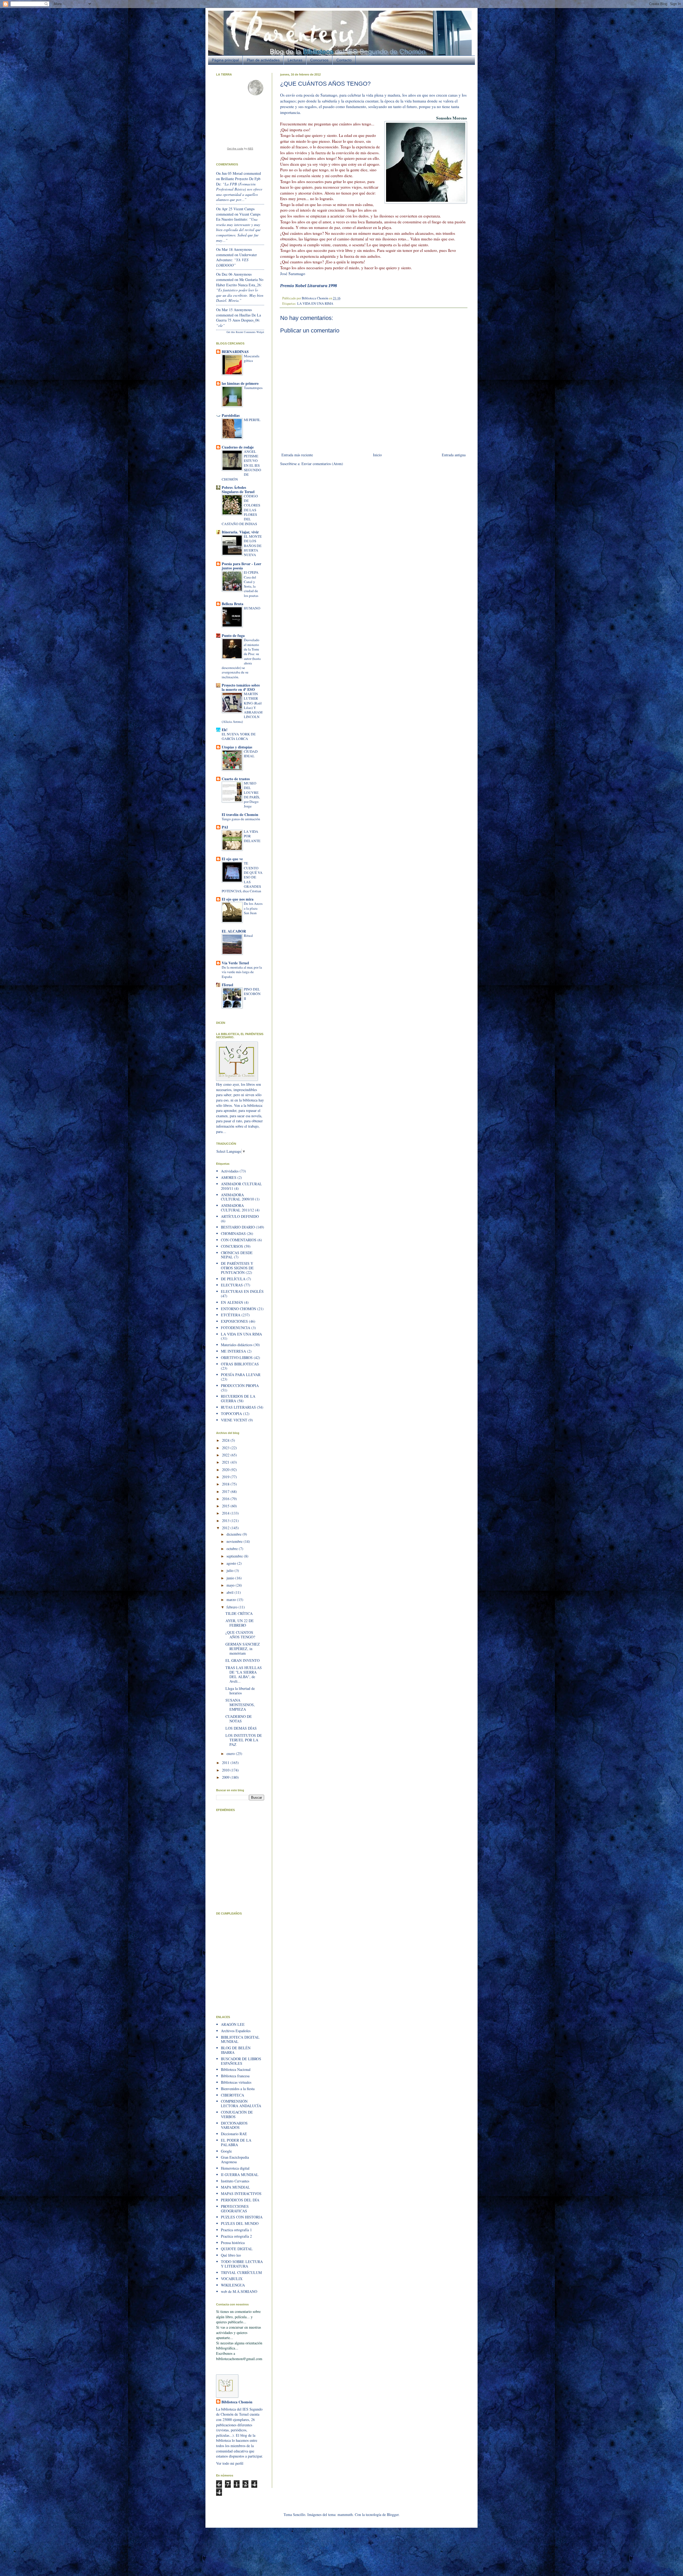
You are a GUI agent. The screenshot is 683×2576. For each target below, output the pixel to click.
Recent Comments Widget (250, 332)
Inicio (377, 455)
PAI (225, 827)
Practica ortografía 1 (236, 2230)
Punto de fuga (233, 635)
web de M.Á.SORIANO (239, 2291)
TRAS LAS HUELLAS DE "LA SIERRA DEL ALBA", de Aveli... (244, 1674)
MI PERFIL (252, 420)
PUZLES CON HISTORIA (242, 2217)
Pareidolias (231, 415)
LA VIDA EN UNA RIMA (315, 304)
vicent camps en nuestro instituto (238, 217)
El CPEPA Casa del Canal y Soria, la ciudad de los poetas (251, 584)
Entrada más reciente (297, 455)
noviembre (235, 1541)
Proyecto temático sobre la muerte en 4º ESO (241, 687)
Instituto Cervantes (235, 2181)
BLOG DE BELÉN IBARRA (236, 2050)
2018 (226, 1484)
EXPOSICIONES (234, 1321)
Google (226, 2151)
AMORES (229, 1177)
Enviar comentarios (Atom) (322, 464)
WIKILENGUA (233, 2285)
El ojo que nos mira (238, 899)
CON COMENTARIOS (239, 1240)
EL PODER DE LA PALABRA (236, 2142)
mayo (231, 1585)
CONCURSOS (232, 1246)
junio (231, 1578)
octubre (233, 1549)
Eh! (225, 730)
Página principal (225, 60)
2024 (226, 1440)
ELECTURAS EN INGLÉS (242, 1291)
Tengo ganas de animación (241, 819)
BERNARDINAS (235, 352)
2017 (226, 1491)
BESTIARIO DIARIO (238, 1227)
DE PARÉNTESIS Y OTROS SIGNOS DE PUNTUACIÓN (237, 1268)
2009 (226, 1777)
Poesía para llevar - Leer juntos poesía (241, 566)
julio (231, 1570)
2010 (226, 1770)
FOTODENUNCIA (236, 1328)
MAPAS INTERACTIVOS (241, 2193)
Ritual (248, 936)
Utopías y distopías (237, 747)
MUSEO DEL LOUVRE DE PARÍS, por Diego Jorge (252, 795)
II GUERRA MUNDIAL (240, 2175)
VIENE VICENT (234, 1420)
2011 (226, 1763)
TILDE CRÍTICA (239, 1613)
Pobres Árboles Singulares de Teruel (238, 490)
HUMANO (252, 608)
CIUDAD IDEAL (251, 754)
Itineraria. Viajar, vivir (240, 532)
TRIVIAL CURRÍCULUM (241, 2272)
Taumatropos (253, 388)
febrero (233, 1607)
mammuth (345, 2514)
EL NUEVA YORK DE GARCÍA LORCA (239, 736)
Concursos (319, 60)
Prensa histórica (233, 2243)
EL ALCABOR (234, 931)
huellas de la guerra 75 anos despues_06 (239, 318)
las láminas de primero (240, 383)
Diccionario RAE (234, 2134)
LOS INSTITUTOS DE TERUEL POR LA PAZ (244, 1740)
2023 (226, 1448)
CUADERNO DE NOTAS (239, 1719)
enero (231, 1753)
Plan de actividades (263, 60)
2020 (226, 1470)
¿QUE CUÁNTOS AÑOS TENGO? (240, 1635)
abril (231, 1592)
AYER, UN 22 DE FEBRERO (240, 1623)
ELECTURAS (232, 1285)
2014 (226, 1513)
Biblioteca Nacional (236, 2069)
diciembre (235, 1534)
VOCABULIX (232, 2279)
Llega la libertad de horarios (240, 1691)
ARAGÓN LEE (233, 2024)
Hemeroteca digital (235, 2168)
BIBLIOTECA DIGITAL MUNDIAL (240, 2039)
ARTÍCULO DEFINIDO (240, 1216)
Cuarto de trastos (236, 779)
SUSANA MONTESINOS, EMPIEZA (240, 1705)
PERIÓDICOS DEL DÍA (240, 2200)
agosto (232, 1563)
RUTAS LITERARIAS (238, 1407)
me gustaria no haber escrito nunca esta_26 (240, 282)
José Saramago (293, 274)
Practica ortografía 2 (236, 2236)
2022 (226, 1455)
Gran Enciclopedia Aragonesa (235, 2159)
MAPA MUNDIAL (235, 2187)
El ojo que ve (232, 859)
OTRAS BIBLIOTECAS (240, 1364)
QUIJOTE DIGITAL (237, 2249)
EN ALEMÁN (232, 1302)
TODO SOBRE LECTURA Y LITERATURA (242, 2264)
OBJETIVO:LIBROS (237, 1358)
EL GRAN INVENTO (243, 1660)
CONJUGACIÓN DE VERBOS (237, 2114)
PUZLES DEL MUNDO (240, 2223)
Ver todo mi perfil (230, 2463)
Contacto (344, 60)
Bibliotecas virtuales (236, 2082)
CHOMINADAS (233, 1233)
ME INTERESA (233, 1351)
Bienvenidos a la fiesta (238, 2089)
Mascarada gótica (252, 358)
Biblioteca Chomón (237, 2402)
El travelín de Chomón (240, 815)
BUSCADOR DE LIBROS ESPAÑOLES (241, 2061)
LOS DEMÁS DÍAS (241, 1728)
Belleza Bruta (233, 604)
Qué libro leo (231, 2255)
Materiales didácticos (237, 1345)
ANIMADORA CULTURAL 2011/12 (237, 1208)
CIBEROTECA (233, 2095)
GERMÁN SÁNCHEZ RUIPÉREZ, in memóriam (243, 1649)
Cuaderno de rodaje (238, 447)
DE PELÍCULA (233, 1279)
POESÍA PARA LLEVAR (241, 1375)
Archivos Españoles (236, 2031)
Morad (238, 173)
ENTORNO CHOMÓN (239, 1309)
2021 (226, 1462)
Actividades (230, 1171)
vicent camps (244, 209)
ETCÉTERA (231, 1315)
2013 (226, 1521)
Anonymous (243, 249)
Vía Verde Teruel (235, 963)
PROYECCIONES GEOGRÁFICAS (235, 2209)
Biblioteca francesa (235, 2076)
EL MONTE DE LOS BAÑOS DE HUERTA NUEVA (253, 546)
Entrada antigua (454, 455)
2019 (226, 1477)
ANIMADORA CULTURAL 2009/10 (237, 1197)
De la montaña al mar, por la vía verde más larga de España (242, 972)
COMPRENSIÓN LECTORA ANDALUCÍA (241, 2103)
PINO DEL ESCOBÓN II (252, 994)
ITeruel (227, 985)
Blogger (393, 2514)
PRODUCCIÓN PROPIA (240, 1386)
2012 (226, 1528)
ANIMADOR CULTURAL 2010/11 (241, 1186)
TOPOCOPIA (231, 1414)
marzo (232, 1600)
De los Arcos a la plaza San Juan (253, 908)
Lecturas (295, 60)
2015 (226, 1506)
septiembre (235, 1556)
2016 (226, 1499)
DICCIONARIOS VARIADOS (234, 2125)
